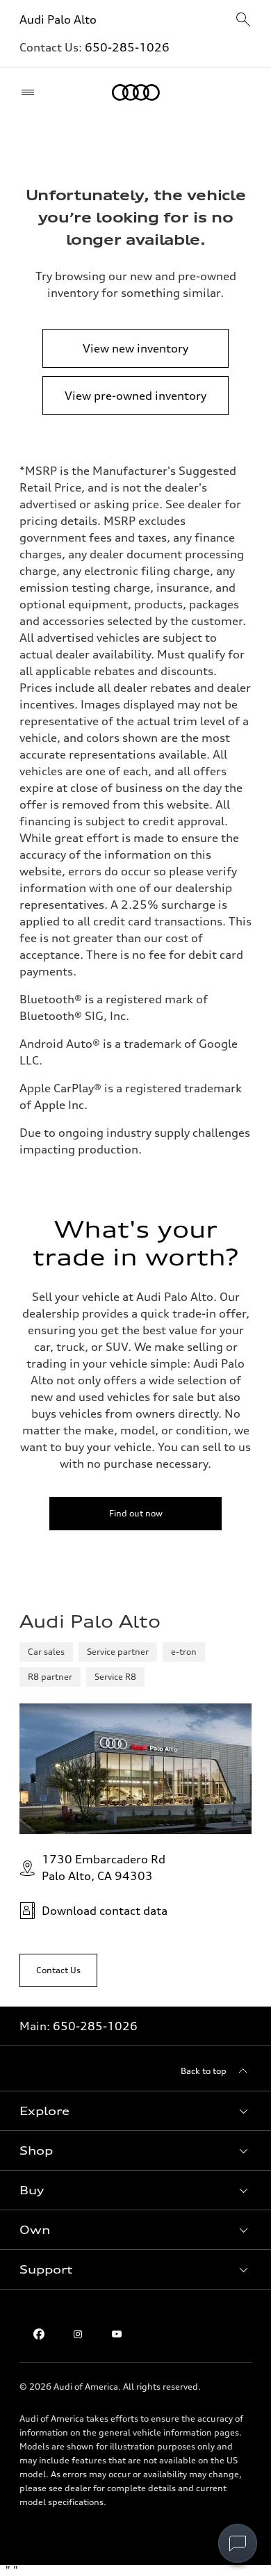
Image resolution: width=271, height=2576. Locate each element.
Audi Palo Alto (58, 19)
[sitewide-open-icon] (243, 21)
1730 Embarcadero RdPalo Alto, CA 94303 (104, 1868)
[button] (135, 2111)
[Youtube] (117, 2334)
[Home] (136, 92)
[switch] (238, 2543)
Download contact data (105, 1911)
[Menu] (31, 92)
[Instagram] (78, 2334)
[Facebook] (39, 2334)
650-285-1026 (127, 47)
